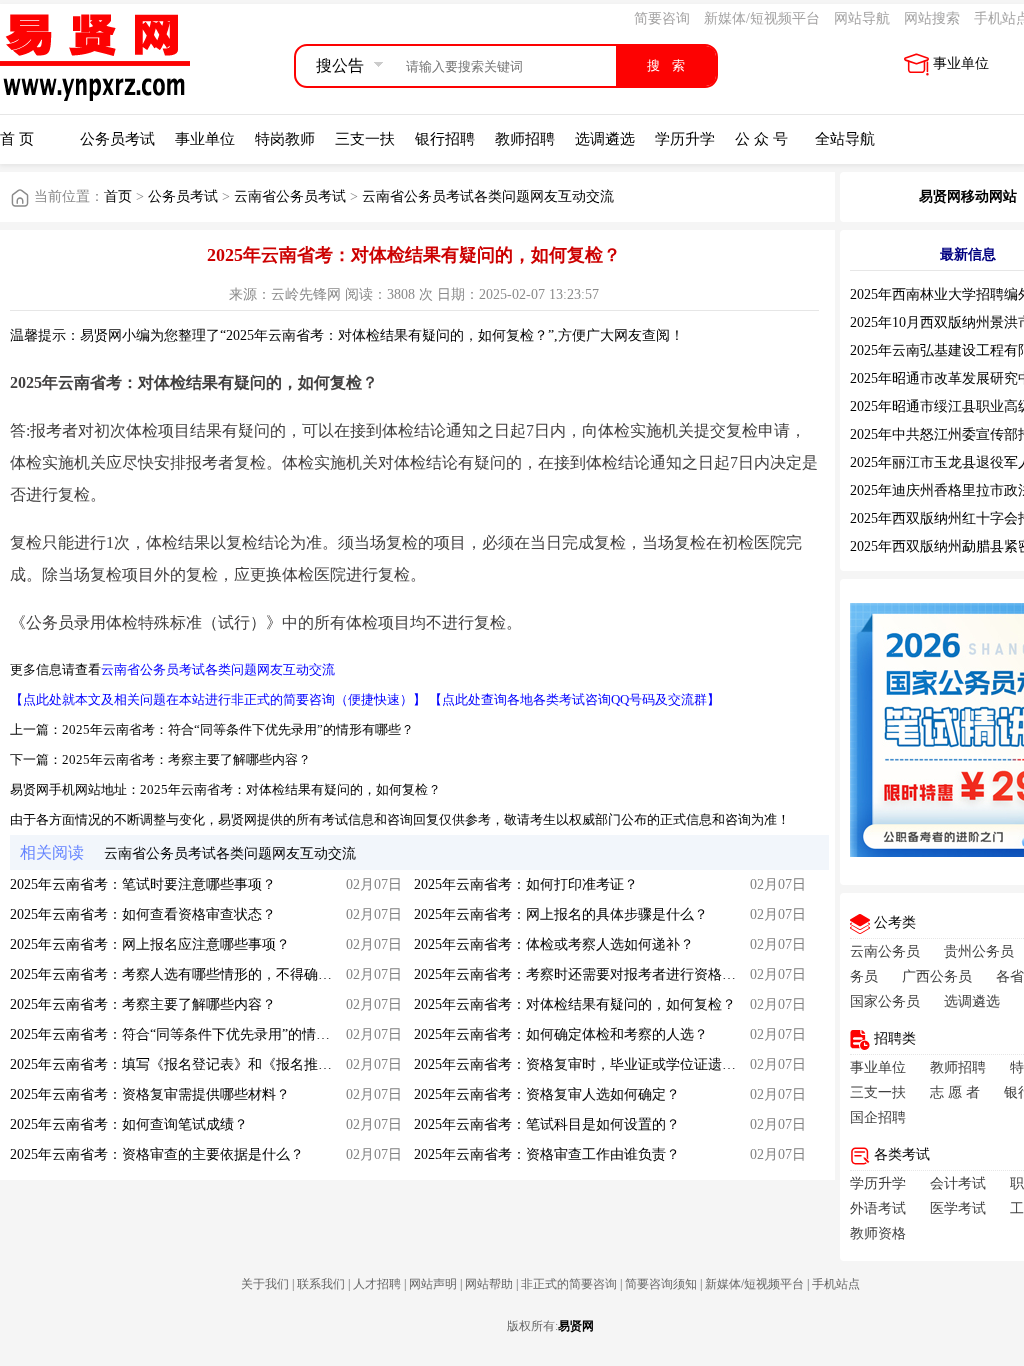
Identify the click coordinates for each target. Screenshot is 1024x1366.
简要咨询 (662, 18)
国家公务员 (885, 1001)
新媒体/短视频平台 (762, 18)
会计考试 (958, 1183)
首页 (118, 196)
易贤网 (576, 1326)
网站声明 (433, 1284)
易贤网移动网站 (968, 196)
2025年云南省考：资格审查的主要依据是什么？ (157, 1154)
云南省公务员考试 (290, 196)
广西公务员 (937, 976)
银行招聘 (445, 139)
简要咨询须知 (661, 1284)
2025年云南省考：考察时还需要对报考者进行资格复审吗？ (596, 974)
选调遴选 (605, 139)
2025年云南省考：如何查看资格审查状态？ (143, 914)
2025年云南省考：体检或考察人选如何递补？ (554, 944)
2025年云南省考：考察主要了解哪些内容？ (186, 759)
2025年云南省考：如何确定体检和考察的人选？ (561, 1034)
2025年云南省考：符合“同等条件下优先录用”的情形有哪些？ (238, 729)
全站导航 (845, 139)
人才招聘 (377, 1284)
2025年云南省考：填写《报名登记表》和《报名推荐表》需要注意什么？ (234, 1064)
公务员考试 (117, 139)
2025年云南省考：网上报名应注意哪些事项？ (150, 944)
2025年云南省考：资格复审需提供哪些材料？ (150, 1094)
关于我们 (265, 1284)
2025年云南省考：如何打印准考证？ (526, 884)
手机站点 (836, 1284)
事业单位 (961, 63)
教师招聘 (525, 139)
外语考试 (878, 1208)
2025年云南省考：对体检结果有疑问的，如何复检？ (290, 789)
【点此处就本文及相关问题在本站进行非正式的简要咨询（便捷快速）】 (218, 699)
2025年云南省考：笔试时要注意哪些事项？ (143, 884)
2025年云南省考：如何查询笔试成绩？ (129, 1124)
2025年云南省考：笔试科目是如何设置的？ (547, 1124)
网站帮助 (489, 1284)
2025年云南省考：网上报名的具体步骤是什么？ (561, 914)
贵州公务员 (979, 951)
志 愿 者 (955, 1092)
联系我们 (321, 1284)
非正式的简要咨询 (569, 1284)
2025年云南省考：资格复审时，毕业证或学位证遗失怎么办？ (603, 1064)
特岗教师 (285, 139)
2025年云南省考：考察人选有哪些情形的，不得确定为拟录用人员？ (220, 974)
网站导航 (862, 18)
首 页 (17, 139)
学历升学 (685, 139)
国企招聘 (878, 1117)
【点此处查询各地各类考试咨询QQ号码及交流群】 (574, 699)
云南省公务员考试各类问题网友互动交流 (488, 196)
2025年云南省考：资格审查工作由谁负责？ (547, 1154)
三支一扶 (365, 139)
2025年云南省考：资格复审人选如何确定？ (547, 1094)
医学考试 (958, 1208)
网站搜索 (932, 18)
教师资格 (878, 1233)
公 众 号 (761, 139)
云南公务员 (885, 951)
